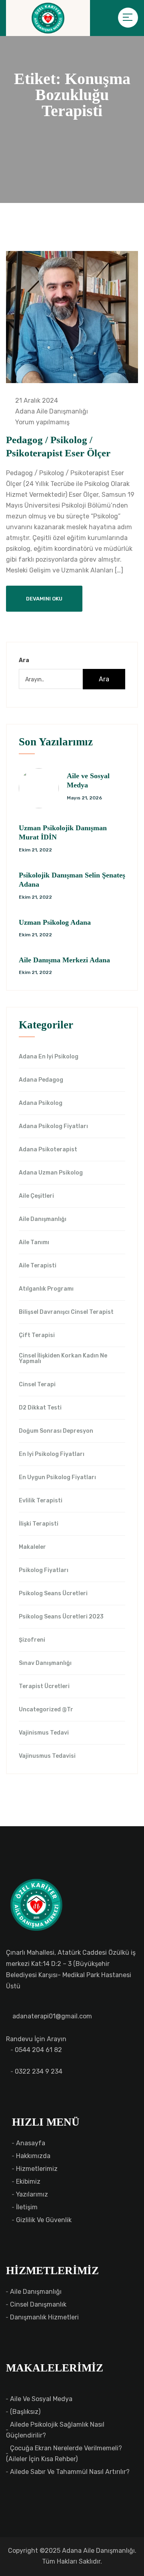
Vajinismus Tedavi (44, 1733)
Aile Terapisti (38, 1266)
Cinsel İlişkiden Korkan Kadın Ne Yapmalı (63, 1359)
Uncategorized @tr (46, 1710)
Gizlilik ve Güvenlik (44, 2220)
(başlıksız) (25, 2412)
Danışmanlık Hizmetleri (44, 2317)
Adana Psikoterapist (48, 1150)
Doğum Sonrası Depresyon (56, 1431)
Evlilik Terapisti (41, 1501)
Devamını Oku (44, 599)
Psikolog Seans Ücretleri (53, 1594)
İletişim (27, 2207)
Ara (24, 660)
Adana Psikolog (41, 1103)
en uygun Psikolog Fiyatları (57, 1478)
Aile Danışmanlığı (43, 1219)
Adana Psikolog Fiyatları (53, 1126)
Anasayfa (31, 2143)
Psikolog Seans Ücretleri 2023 (61, 1617)
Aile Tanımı (34, 1243)
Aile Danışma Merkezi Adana (64, 960)
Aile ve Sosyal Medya (41, 2399)
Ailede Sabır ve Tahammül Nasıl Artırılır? (70, 2472)
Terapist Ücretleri (44, 1687)
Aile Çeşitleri (36, 1196)
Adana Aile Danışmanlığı (51, 411)
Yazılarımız (32, 2194)
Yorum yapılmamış (42, 422)
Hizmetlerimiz (37, 2169)
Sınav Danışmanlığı (45, 1663)
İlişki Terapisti (39, 1524)
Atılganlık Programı (46, 1289)
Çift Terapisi (37, 1335)
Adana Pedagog (41, 1080)
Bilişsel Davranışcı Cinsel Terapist (66, 1312)
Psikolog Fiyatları (44, 1570)
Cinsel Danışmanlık (38, 2304)
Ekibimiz (28, 2181)
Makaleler (32, 1547)
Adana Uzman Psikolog (51, 1173)
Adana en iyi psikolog (49, 1057)
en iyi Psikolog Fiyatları (52, 1454)
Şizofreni (32, 1640)
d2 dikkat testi (40, 1408)
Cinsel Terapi (37, 1385)
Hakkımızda (33, 2156)
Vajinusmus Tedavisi (47, 1756)
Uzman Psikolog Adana (55, 922)
